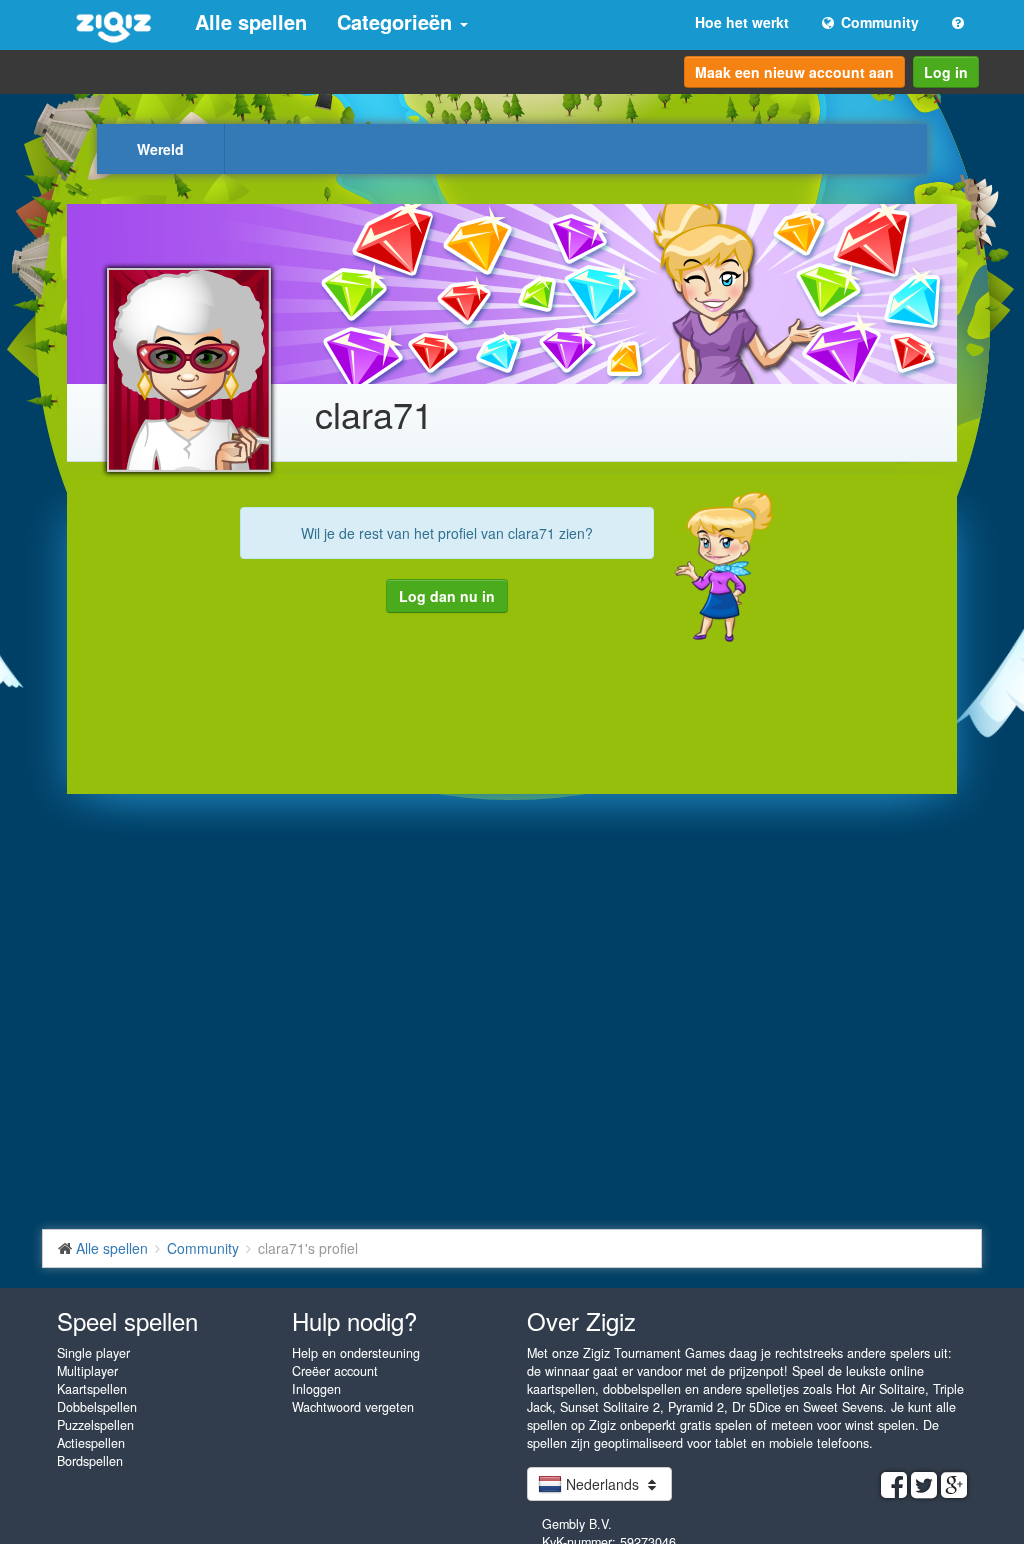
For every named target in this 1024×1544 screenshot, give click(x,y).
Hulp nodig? (354, 1320)
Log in (946, 72)
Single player (93, 1353)
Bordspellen (90, 1461)
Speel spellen (127, 1320)
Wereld (160, 149)
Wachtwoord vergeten (353, 1407)
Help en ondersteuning (356, 1353)
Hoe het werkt (742, 22)
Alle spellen (251, 21)
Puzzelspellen (95, 1425)
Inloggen (316, 1389)
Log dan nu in (447, 596)
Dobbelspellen (97, 1407)
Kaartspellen (92, 1389)
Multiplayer (87, 1371)
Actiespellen (91, 1443)
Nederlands (602, 1484)
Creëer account (335, 1371)
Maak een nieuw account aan (794, 72)
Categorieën (397, 21)
